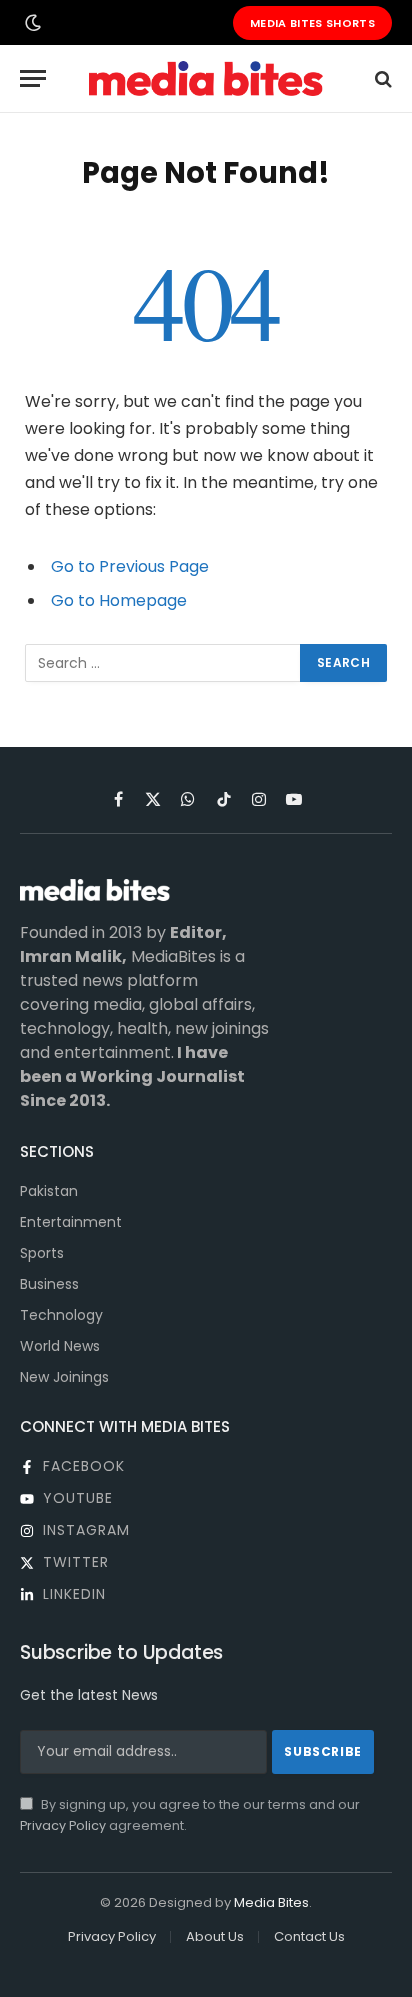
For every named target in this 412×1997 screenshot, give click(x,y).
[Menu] (33, 78)
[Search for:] (163, 663)
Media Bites (271, 1902)
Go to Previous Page (130, 566)
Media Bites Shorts (312, 23)
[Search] (381, 78)
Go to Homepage (119, 600)
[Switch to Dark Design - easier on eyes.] (31, 23)
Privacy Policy (63, 1825)
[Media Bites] (205, 78)
